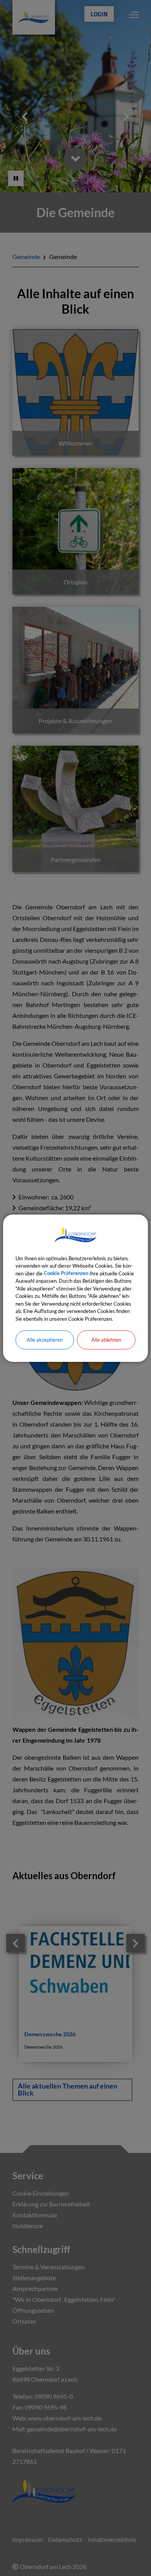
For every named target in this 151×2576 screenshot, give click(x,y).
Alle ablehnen (106, 1340)
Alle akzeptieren (45, 1340)
